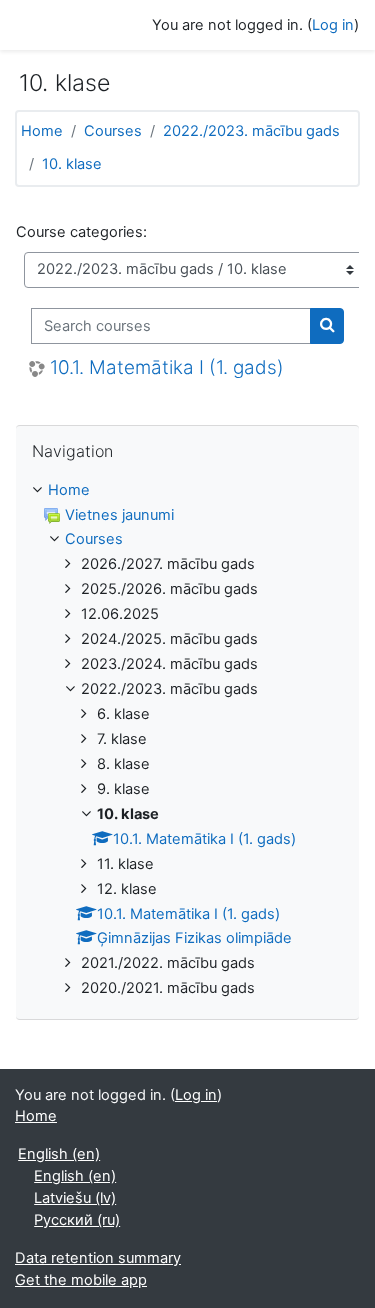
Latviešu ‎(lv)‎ (75, 1198)
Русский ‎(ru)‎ (77, 1220)
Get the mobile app (81, 1280)
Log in (333, 25)
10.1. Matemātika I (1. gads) (167, 368)
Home (42, 131)
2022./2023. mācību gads (251, 131)
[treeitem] (187, 740)
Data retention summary (98, 1258)
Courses (113, 131)
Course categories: (81, 232)
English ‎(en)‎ (59, 1154)
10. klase (72, 164)
